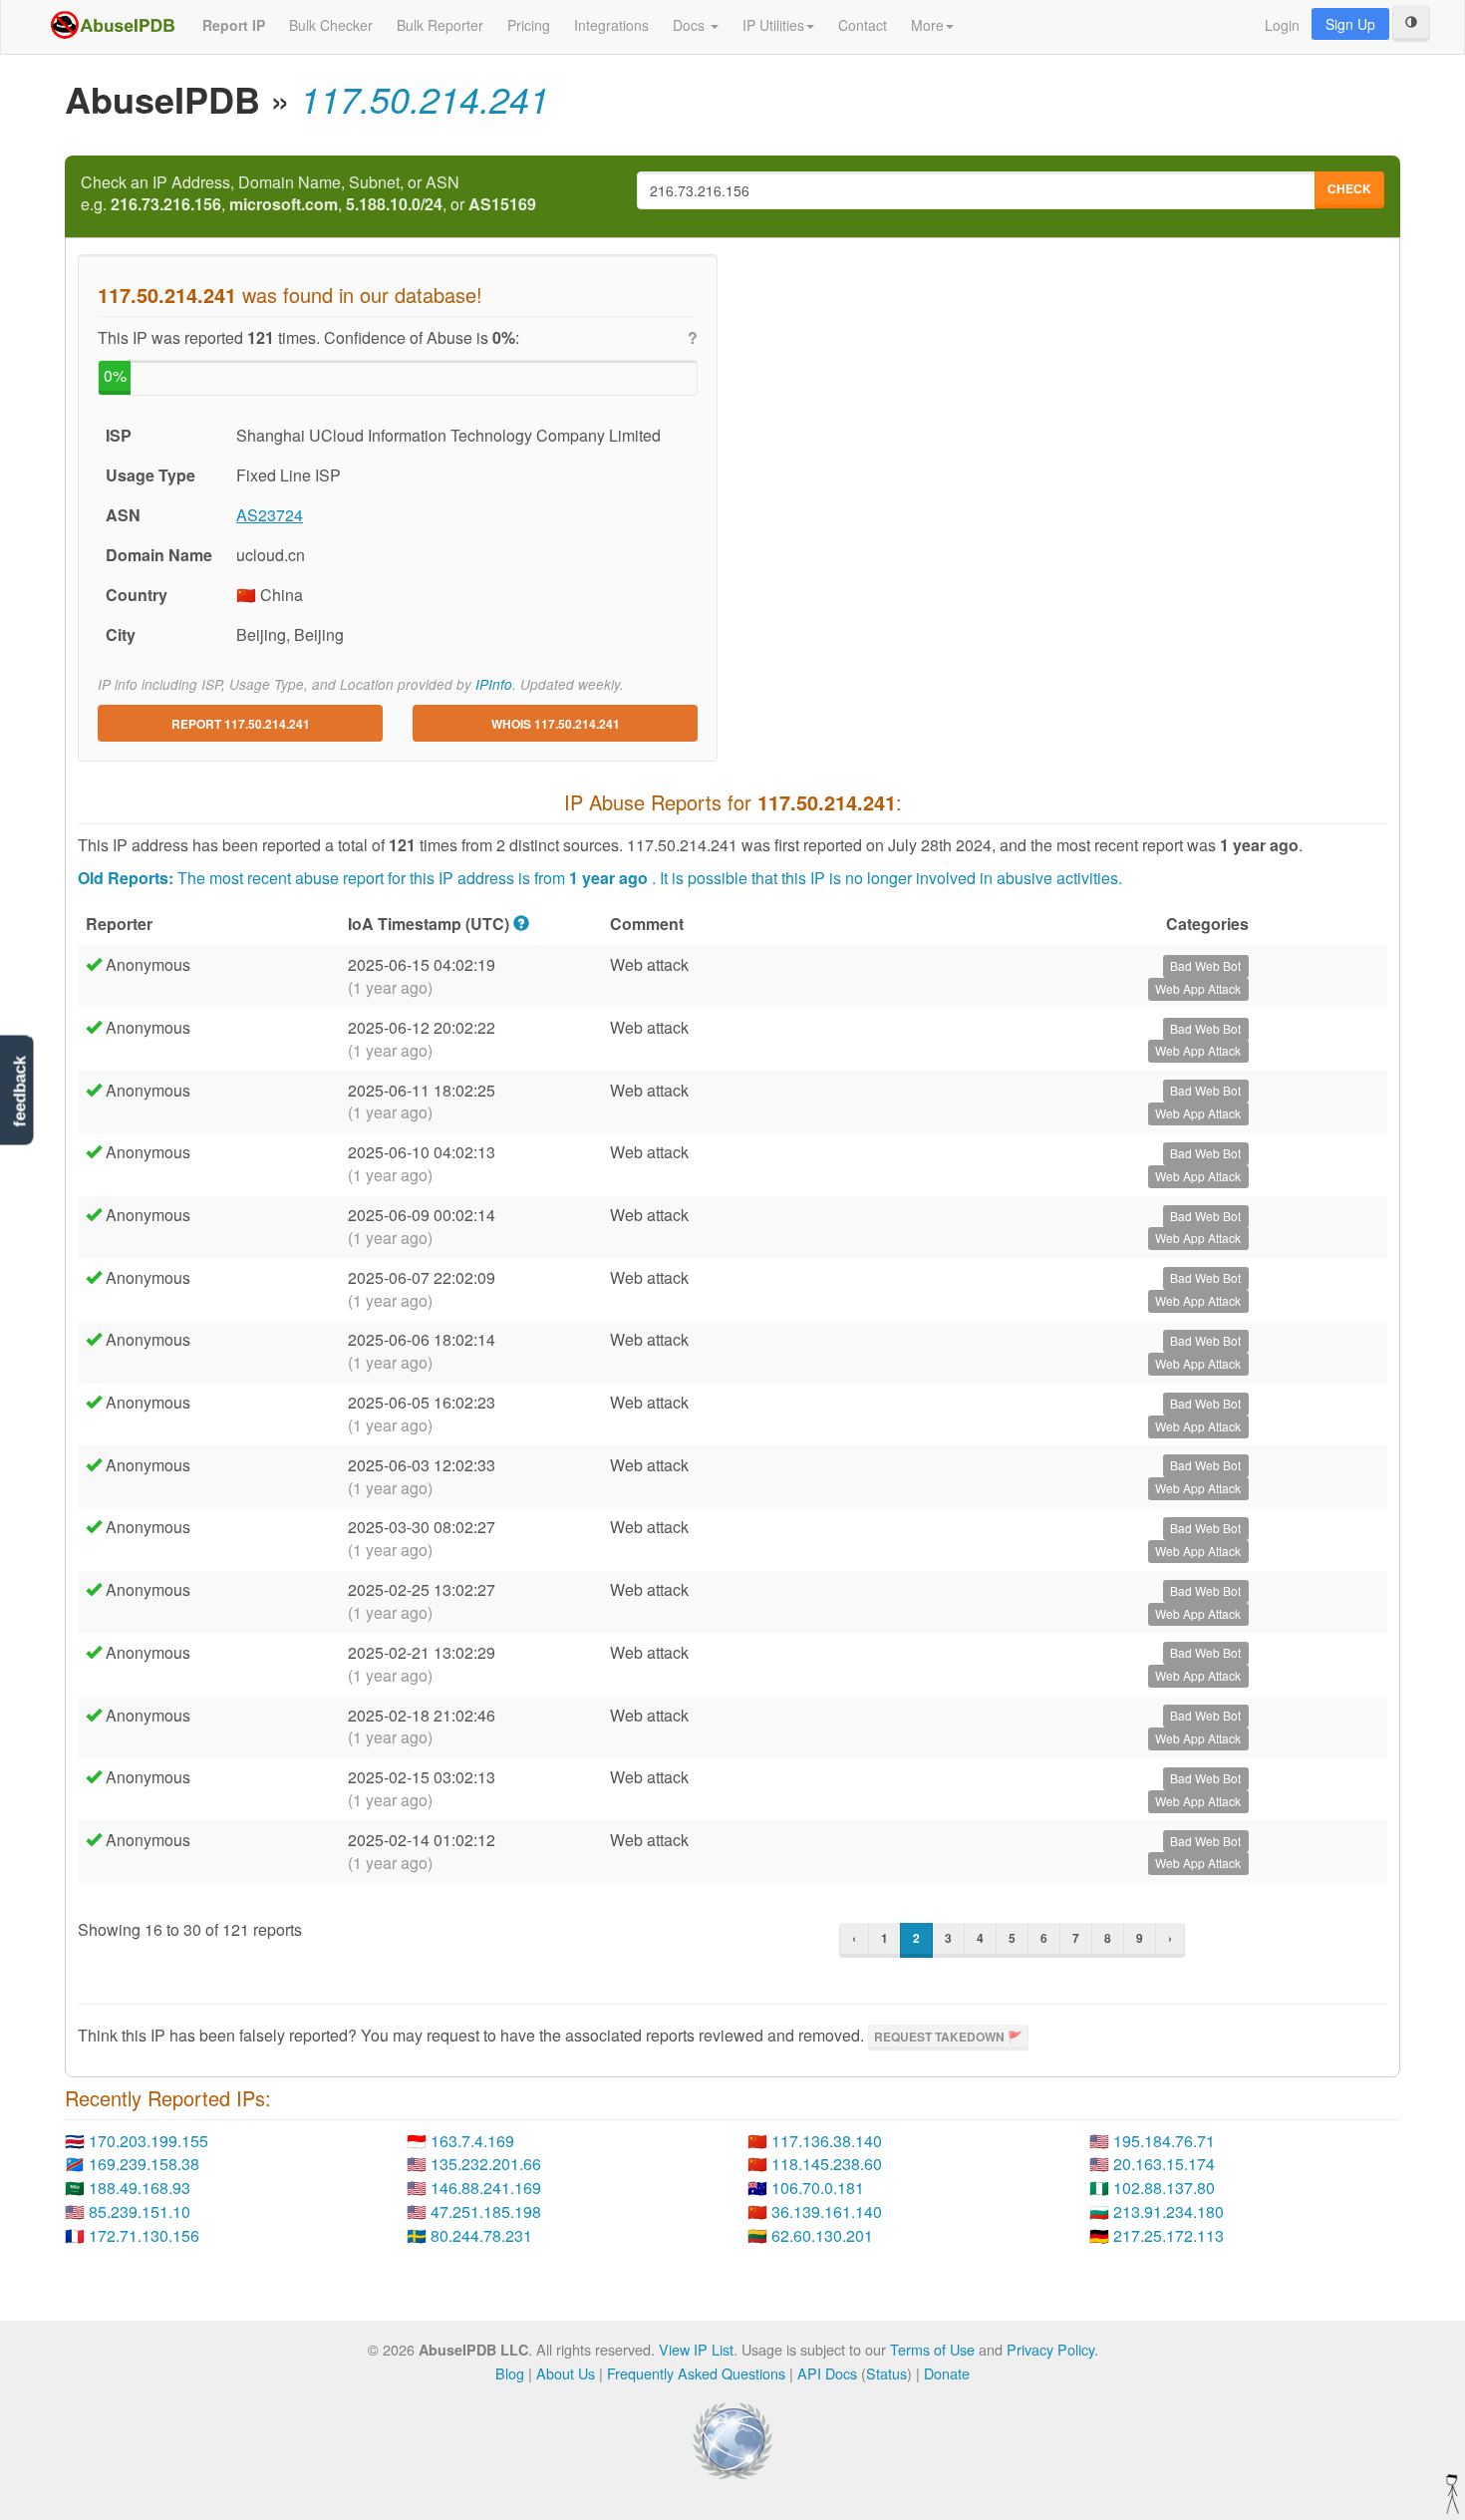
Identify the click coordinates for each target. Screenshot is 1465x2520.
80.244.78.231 (481, 2235)
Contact (863, 25)
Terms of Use (932, 2349)
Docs (691, 25)
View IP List (696, 2349)
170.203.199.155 (148, 2141)
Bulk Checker (331, 25)
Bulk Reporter (440, 25)
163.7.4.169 (472, 2141)
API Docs (827, 2373)
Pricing (529, 25)
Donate (947, 2373)
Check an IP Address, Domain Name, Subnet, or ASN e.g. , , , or (308, 194)
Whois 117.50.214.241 (556, 724)
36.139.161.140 (827, 2211)
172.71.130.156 (144, 2235)
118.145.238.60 (827, 2164)
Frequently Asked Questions (696, 2373)
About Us (566, 2373)
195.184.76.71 (1164, 2141)
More (927, 25)
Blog (510, 2373)
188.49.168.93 (140, 2188)
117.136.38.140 (827, 2141)
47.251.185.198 (486, 2211)
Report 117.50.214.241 (241, 724)
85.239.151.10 (140, 2211)
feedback (19, 1092)
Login (1282, 25)
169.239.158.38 (144, 2164)
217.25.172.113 (1169, 2235)
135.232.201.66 (486, 2164)
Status (886, 2373)
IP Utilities (773, 25)
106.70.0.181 (818, 2188)
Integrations (611, 25)
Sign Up (1350, 24)
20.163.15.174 (1164, 2164)
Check (1349, 188)
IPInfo (494, 684)
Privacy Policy (1050, 2349)
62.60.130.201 (822, 2235)
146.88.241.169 (486, 2188)
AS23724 (270, 515)
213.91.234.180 (1169, 2211)
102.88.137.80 (1164, 2188)
